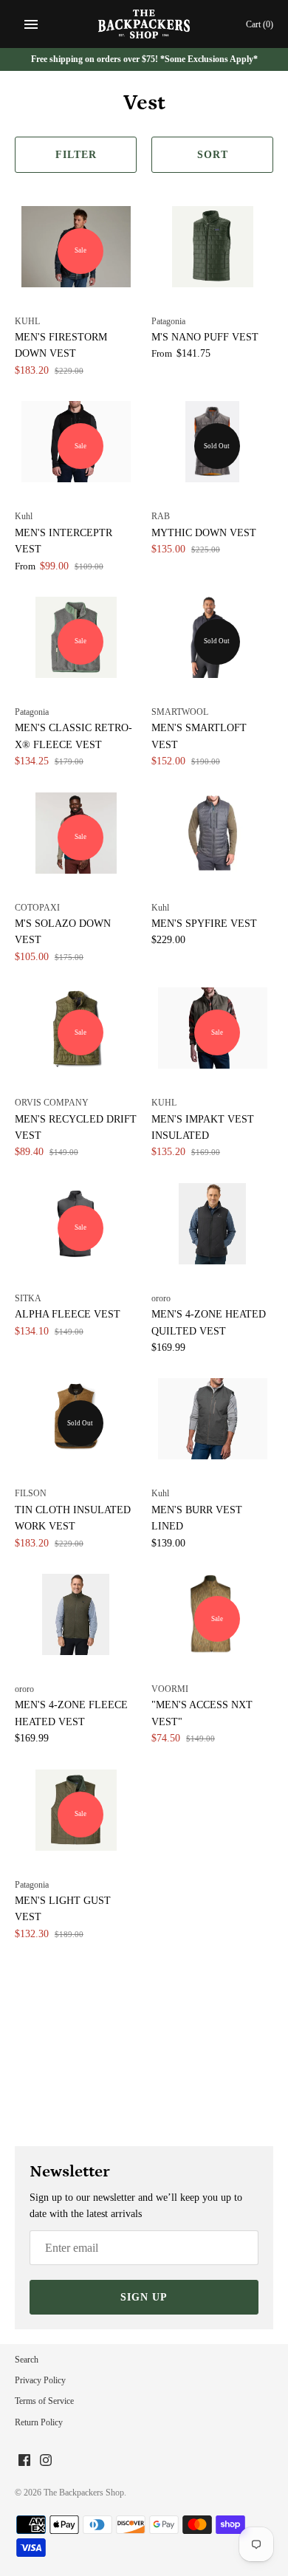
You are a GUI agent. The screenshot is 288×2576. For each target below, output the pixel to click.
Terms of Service (44, 2401)
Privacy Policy (40, 2380)
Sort (213, 155)
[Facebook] (24, 2461)
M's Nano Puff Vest (205, 337)
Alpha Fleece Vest (68, 1314)
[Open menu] (31, 24)
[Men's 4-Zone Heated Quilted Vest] (212, 1224)
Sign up (144, 2297)
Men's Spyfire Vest (204, 924)
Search (27, 2360)
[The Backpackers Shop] (144, 24)
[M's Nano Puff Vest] (212, 247)
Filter (76, 155)
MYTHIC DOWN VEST (204, 533)
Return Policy (39, 2422)
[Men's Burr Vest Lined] (212, 1419)
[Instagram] (46, 2461)
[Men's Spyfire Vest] (212, 833)
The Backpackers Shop (84, 2493)
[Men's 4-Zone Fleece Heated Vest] (76, 1614)
